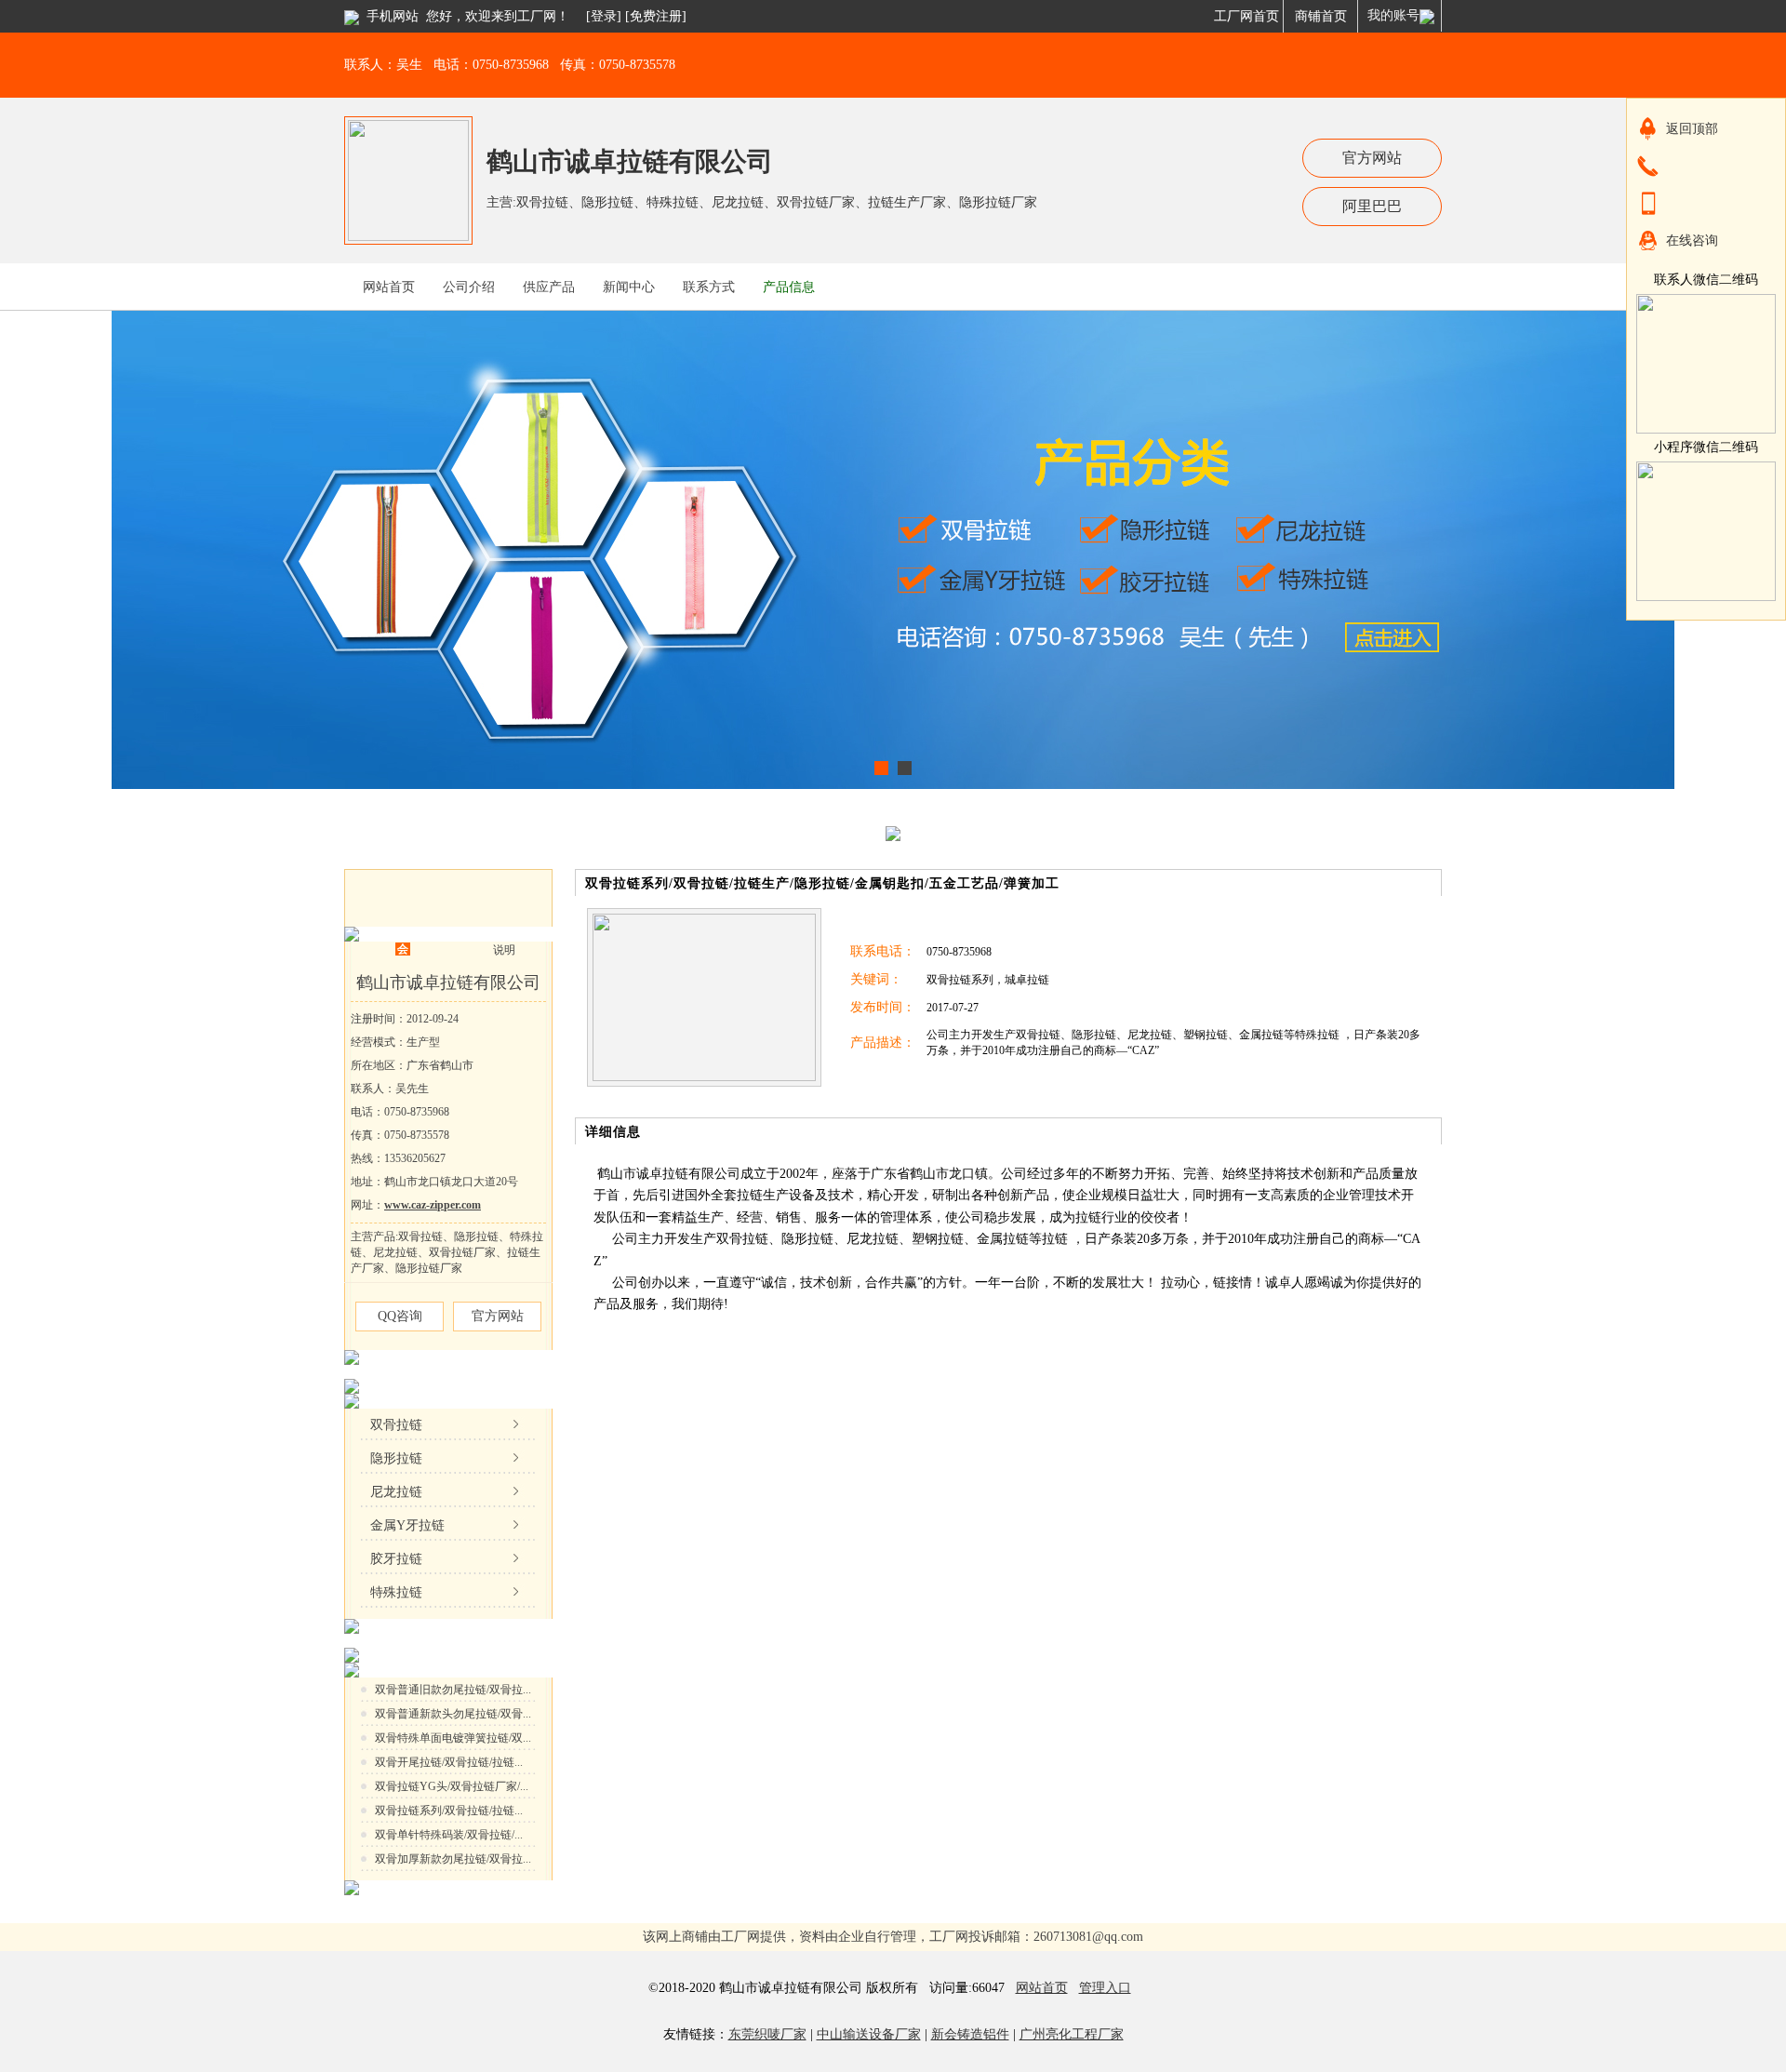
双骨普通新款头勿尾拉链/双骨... (453, 1714)
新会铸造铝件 (970, 2034)
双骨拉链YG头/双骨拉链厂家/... (452, 1786)
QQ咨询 (400, 1316)
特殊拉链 (396, 1592)
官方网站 (1372, 158)
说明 (504, 950)
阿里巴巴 (1372, 206)
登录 (604, 16)
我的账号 (1393, 15)
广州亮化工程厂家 (1072, 2034)
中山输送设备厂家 (869, 2034)
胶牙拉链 (396, 1559)
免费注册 (656, 16)
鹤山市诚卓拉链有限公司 (630, 161)
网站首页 (1042, 1988)
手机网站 (393, 16)
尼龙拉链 (396, 1492)
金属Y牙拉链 (407, 1525)
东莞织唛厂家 (767, 2034)
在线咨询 (1692, 241)
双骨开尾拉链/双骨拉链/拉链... (449, 1762)
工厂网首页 (1246, 16)
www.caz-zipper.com (433, 1205)
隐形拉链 (396, 1458)
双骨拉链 (396, 1425)
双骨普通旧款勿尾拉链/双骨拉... (453, 1690)
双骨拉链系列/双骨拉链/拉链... (449, 1811)
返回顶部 (1692, 129)
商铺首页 (1321, 16)
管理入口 (1105, 1988)
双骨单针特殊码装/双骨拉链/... (449, 1835)
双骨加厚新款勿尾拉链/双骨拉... (453, 1859)
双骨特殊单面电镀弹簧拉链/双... (453, 1738)
